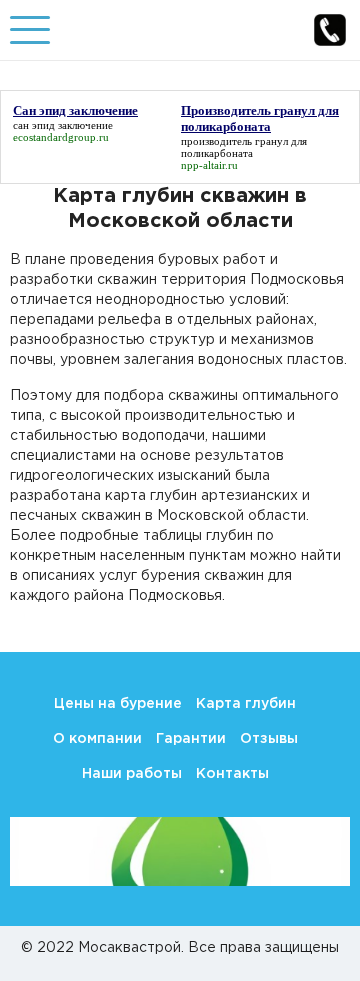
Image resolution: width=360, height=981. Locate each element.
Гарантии (191, 739)
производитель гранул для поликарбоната (244, 147)
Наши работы (132, 774)
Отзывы (269, 739)
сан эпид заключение (63, 125)
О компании (97, 739)
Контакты (232, 774)
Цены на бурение (118, 704)
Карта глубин (246, 704)
